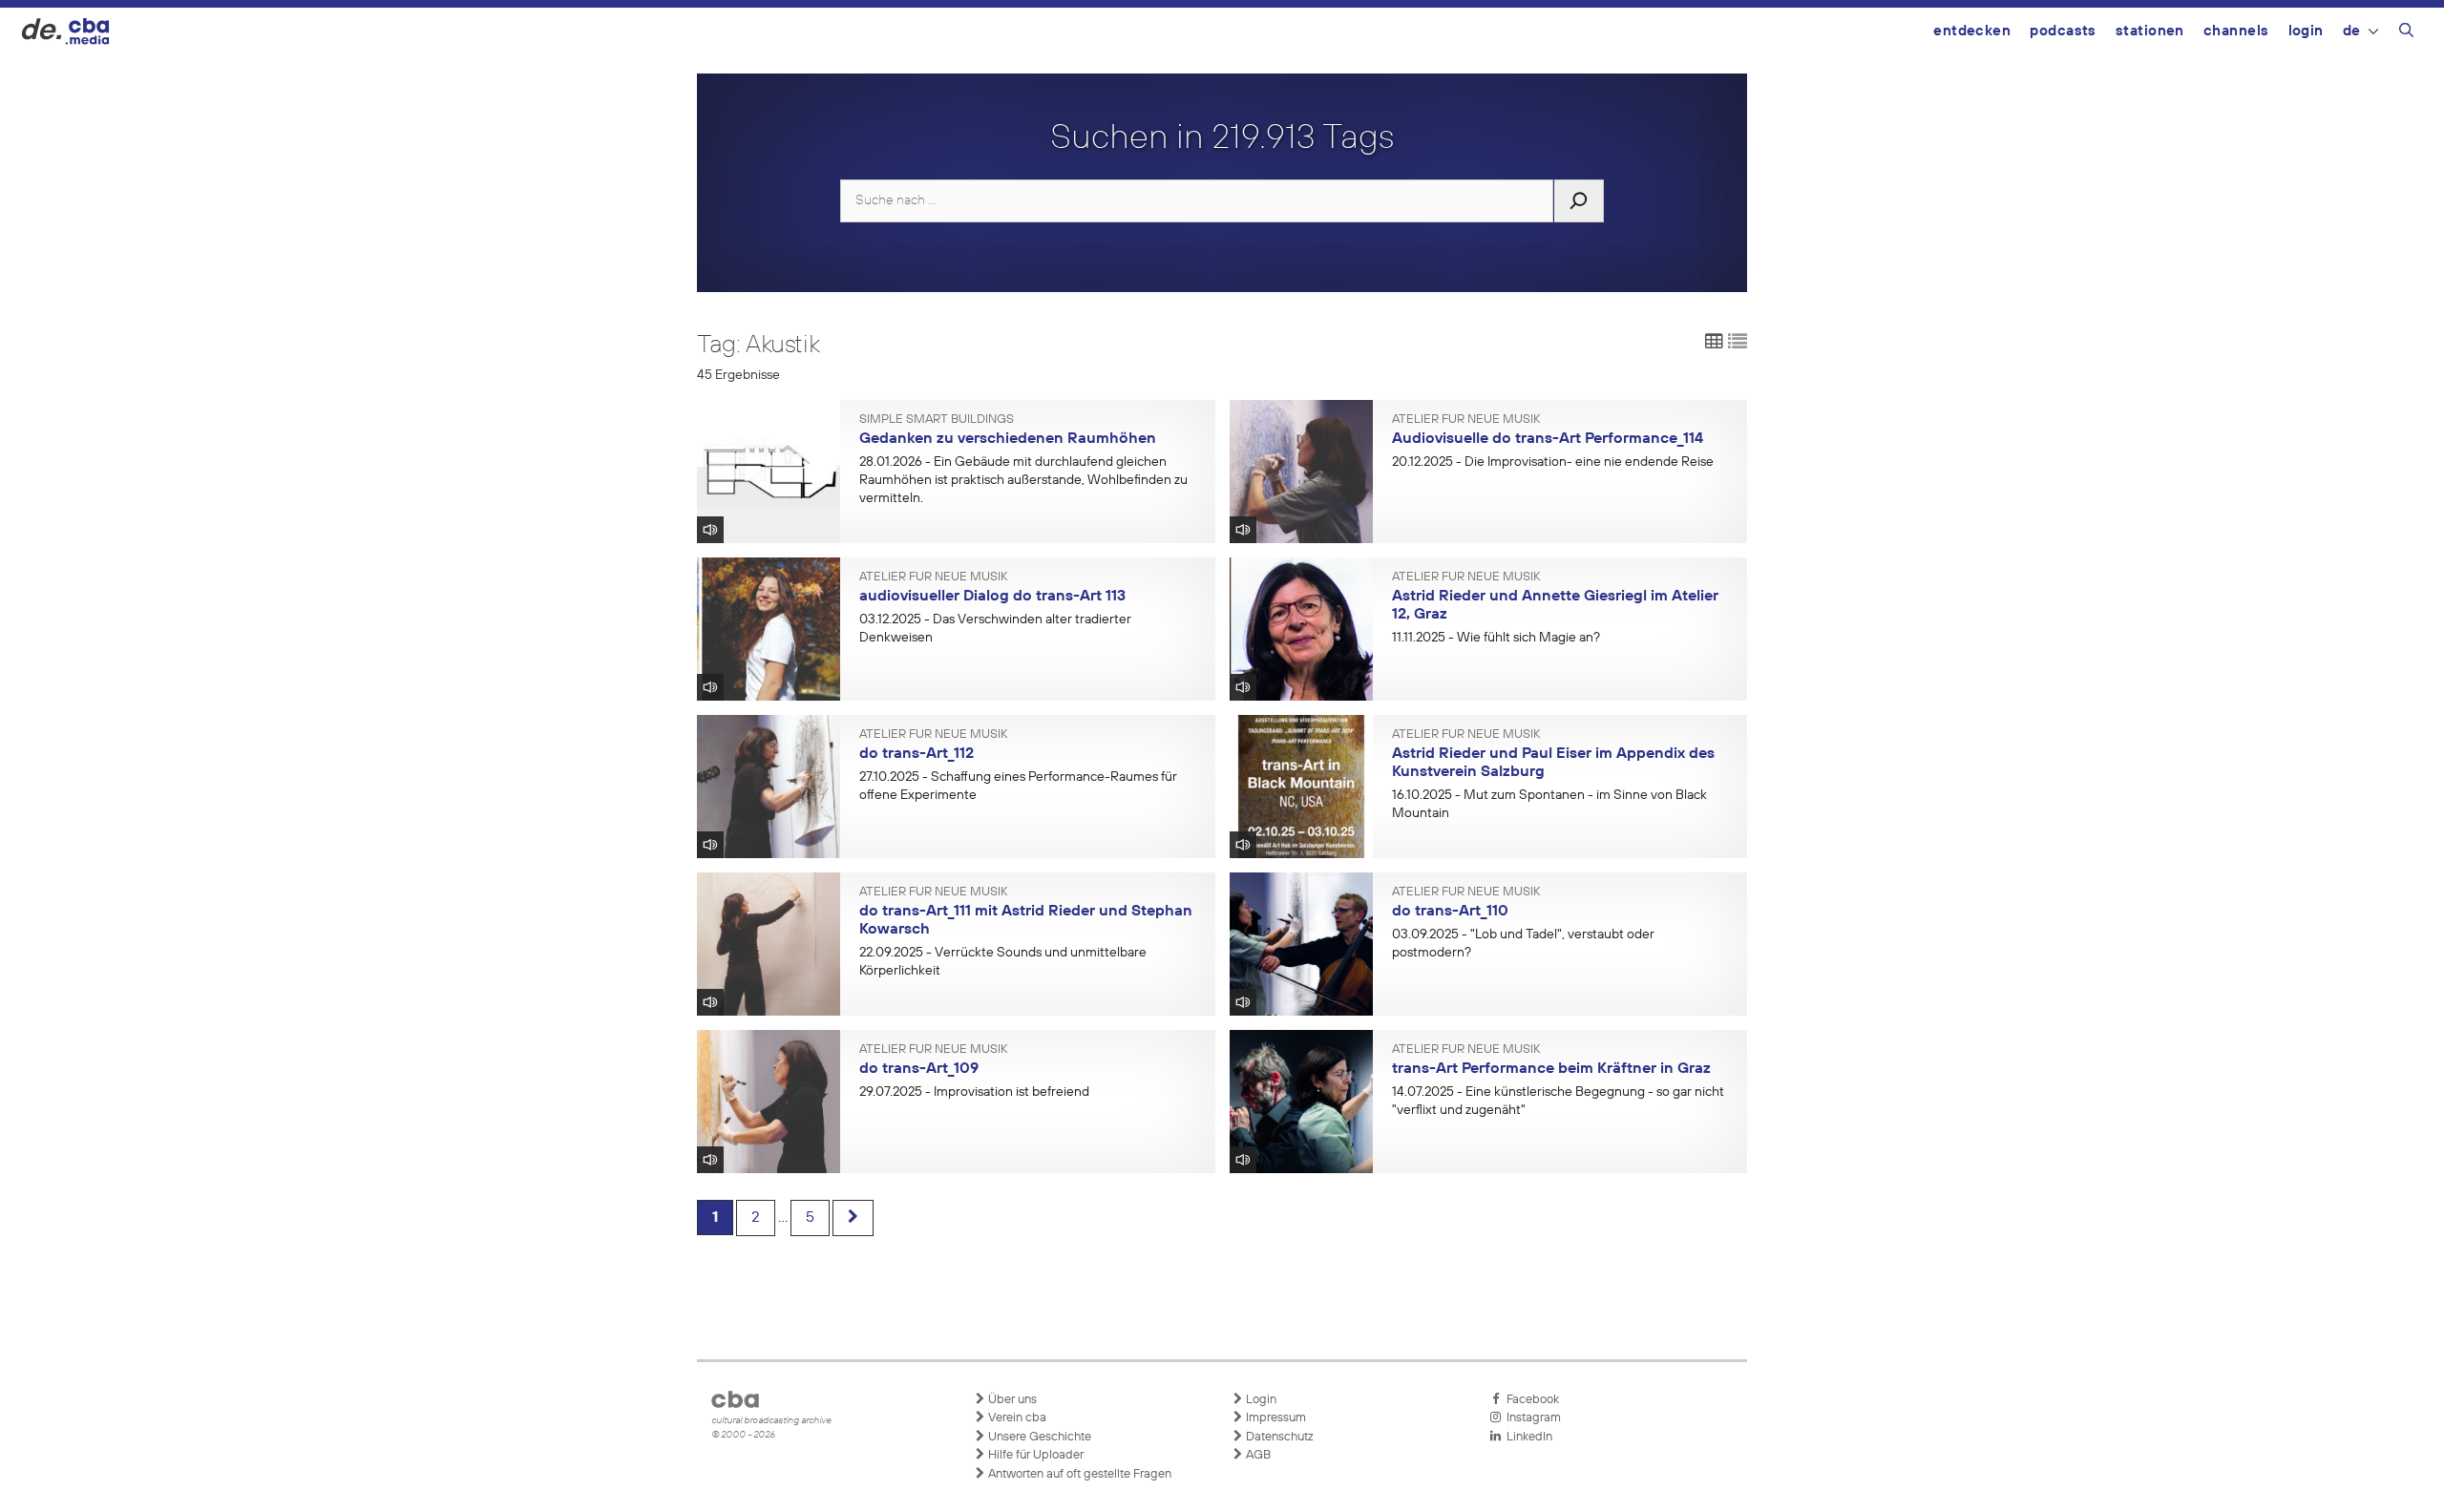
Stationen (2150, 31)
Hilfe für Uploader (1034, 1455)
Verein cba (1016, 1418)
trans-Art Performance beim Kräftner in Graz (1551, 1069)
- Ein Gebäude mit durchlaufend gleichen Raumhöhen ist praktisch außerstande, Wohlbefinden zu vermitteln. (1023, 480)
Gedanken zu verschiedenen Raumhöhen (1008, 439)
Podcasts (2063, 31)
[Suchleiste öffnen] (2406, 33)
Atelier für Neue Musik (1466, 420)
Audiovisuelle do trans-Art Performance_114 (1548, 439)
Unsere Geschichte (1038, 1437)
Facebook (1530, 1400)
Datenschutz (1278, 1437)
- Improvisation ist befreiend (974, 1092)
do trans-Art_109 (919, 1069)
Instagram (1531, 1418)
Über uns (1011, 1400)
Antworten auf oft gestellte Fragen (1078, 1474)
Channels (2236, 31)
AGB (1257, 1455)
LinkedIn (1527, 1437)
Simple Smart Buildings (937, 420)
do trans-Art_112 (916, 754)
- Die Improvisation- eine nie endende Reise (1553, 462)
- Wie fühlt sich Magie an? (1496, 638)
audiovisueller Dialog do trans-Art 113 (992, 597)
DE (2352, 31)
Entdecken (1972, 31)
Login (2306, 31)
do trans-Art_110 (1450, 912)
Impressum (1275, 1418)
